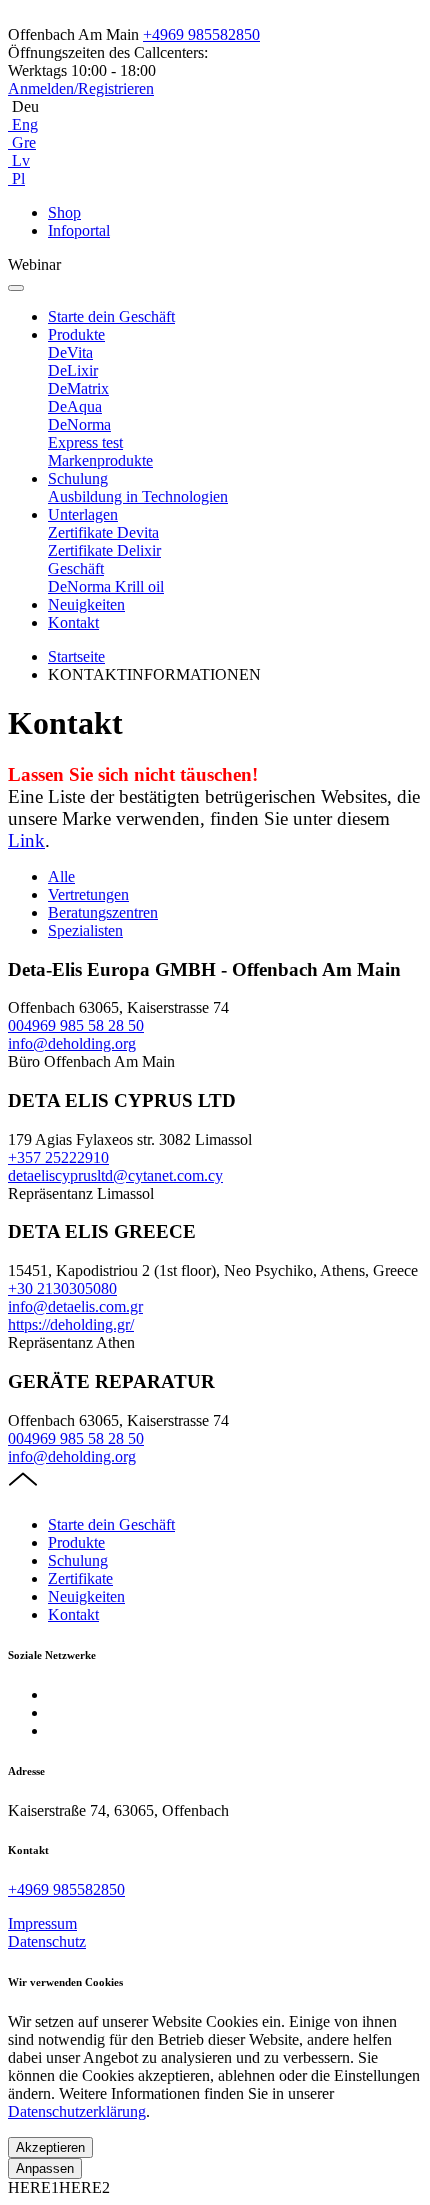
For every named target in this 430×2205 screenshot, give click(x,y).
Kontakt (73, 622)
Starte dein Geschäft (111, 316)
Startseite (76, 656)
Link (26, 840)
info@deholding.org (72, 1043)
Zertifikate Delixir (104, 550)
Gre (22, 142)
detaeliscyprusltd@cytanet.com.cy (115, 1175)
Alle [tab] (61, 876)
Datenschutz (47, 1941)
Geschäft (76, 568)
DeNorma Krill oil (106, 586)
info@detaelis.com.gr (75, 1306)
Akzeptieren (50, 2147)
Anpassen (45, 2168)
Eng (23, 124)
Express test (85, 442)
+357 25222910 (58, 1157)
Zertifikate (80, 1578)
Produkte (76, 334)
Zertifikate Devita (103, 532)
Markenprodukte (100, 460)
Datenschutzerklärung (77, 2111)
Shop (64, 212)
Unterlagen (83, 514)
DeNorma (79, 424)
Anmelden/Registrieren (81, 88)
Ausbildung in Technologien (138, 496)
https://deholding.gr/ (71, 1324)
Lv (19, 160)
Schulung (78, 478)
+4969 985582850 (201, 34)
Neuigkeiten (86, 604)
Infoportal (79, 230)
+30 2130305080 (62, 1288)
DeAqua (75, 406)
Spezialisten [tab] (85, 930)
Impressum (42, 1923)
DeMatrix (78, 388)
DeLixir (73, 370)
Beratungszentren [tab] (103, 912)
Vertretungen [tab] (88, 894)
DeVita (70, 352)
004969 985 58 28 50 (76, 1025)
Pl (16, 178)
